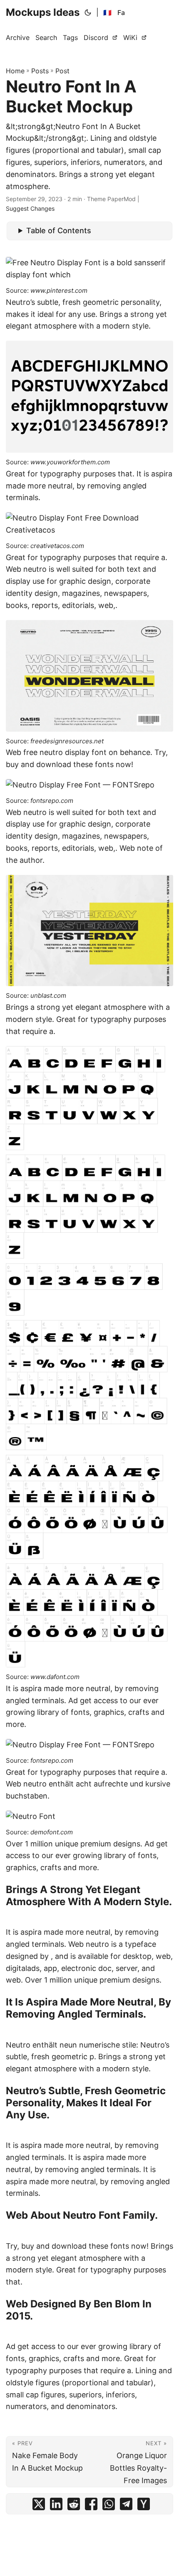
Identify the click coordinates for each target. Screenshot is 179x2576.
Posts (40, 71)
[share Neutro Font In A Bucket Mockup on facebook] (91, 2506)
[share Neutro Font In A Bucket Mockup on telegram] (126, 2506)
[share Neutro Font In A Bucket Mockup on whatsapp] (109, 2506)
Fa (121, 12)
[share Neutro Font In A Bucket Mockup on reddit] (74, 2506)
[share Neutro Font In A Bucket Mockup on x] (39, 2506)
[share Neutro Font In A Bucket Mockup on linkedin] (56, 2506)
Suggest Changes (30, 208)
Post (62, 71)
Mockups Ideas (43, 12)
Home (15, 71)
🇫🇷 (107, 12)
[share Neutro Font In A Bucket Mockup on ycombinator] (144, 2506)
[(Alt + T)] (88, 12)
